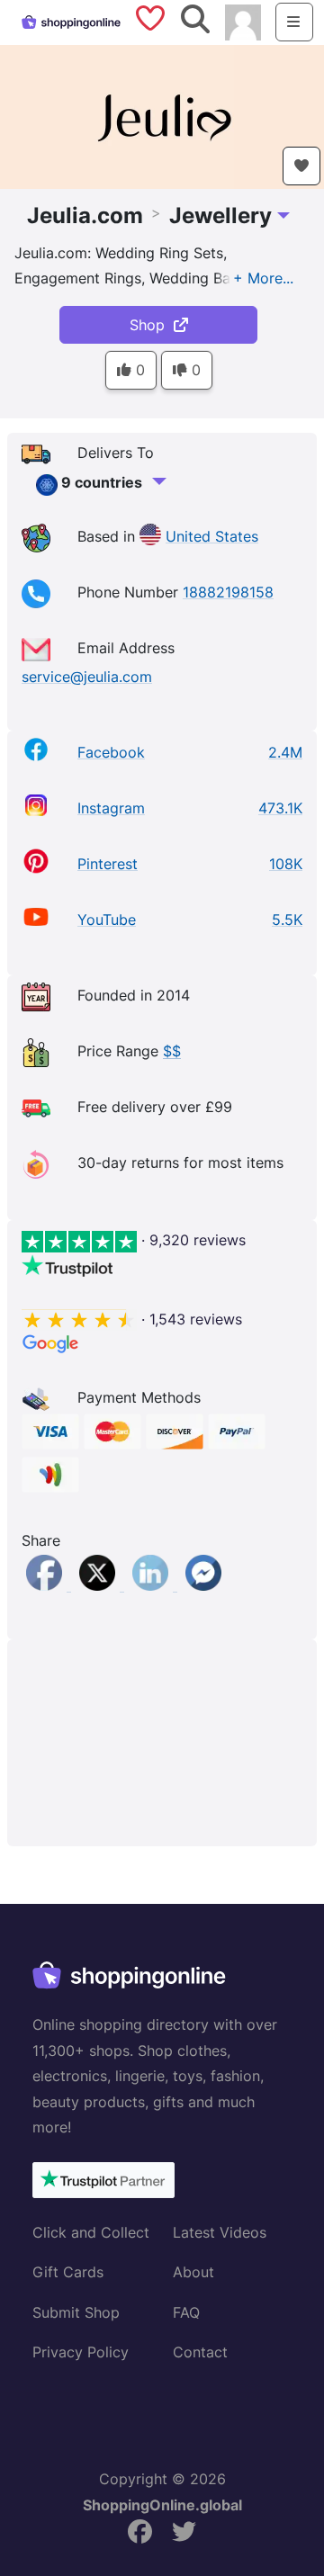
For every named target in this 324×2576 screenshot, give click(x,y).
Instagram (111, 808)
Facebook (111, 752)
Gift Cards (68, 2272)
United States (212, 536)
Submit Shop (76, 2312)
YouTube (107, 920)
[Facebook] (46, 1585)
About (193, 2272)
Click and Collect (91, 2232)
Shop (152, 325)
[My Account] (243, 21)
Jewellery (220, 215)
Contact (200, 2352)
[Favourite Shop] (301, 166)
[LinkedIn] (153, 1585)
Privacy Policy (81, 2352)
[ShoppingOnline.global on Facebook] (140, 2532)
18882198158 (228, 592)
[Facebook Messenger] (203, 1585)
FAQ (186, 2312)
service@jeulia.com (87, 677)
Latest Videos (220, 2232)
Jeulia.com (85, 215)
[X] (99, 1585)
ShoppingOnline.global (162, 2505)
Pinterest (108, 864)
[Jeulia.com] (162, 115)
